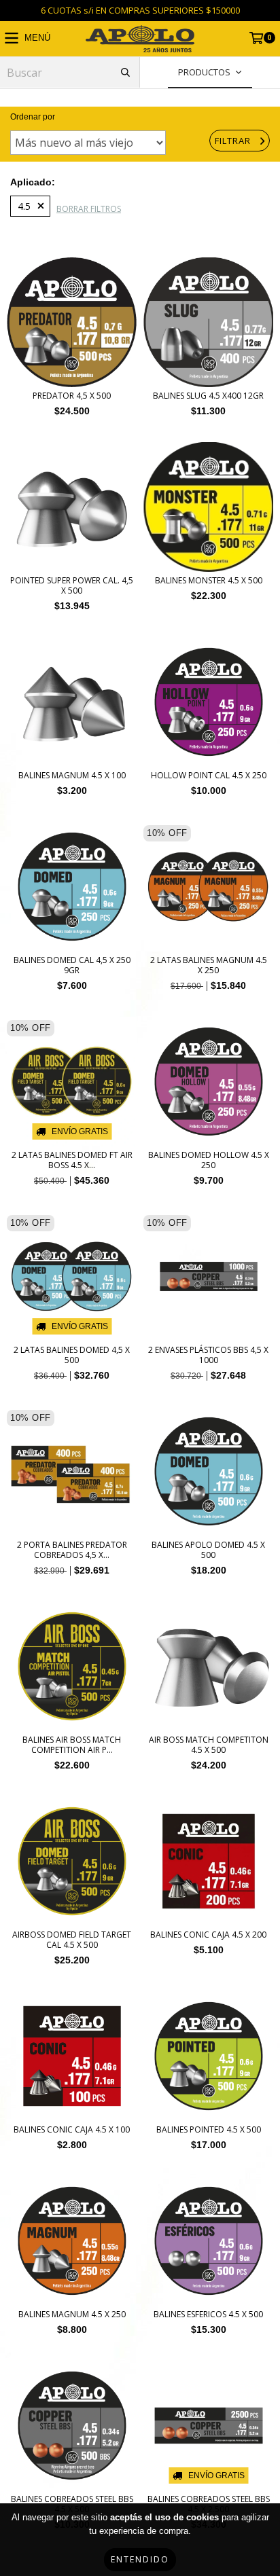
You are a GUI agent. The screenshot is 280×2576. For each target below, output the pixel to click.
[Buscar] (125, 72)
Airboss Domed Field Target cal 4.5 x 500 (72, 1940)
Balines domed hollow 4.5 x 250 (209, 1160)
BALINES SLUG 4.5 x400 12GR (208, 396)
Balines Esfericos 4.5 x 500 (208, 2314)
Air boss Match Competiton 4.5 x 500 (209, 1745)
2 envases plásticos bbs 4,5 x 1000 (208, 1355)
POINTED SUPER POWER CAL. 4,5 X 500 (72, 585)
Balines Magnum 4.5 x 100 (72, 775)
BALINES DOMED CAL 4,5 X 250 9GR (72, 965)
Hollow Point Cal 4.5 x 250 (209, 775)
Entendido (140, 2559)
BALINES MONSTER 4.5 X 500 (209, 580)
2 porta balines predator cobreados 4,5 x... (72, 1550)
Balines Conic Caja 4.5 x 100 (72, 2129)
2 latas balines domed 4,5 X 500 (72, 1355)
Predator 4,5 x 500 (72, 396)
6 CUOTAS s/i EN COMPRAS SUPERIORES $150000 (140, 10)
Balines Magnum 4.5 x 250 (72, 2314)
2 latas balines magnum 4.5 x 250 (209, 965)
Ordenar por (33, 117)
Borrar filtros (89, 209)
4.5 (24, 206)
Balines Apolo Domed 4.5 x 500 (208, 1550)
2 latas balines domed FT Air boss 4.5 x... (72, 1160)
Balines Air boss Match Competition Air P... (72, 1745)
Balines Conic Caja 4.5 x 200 (208, 1935)
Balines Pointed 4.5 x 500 (209, 2129)
